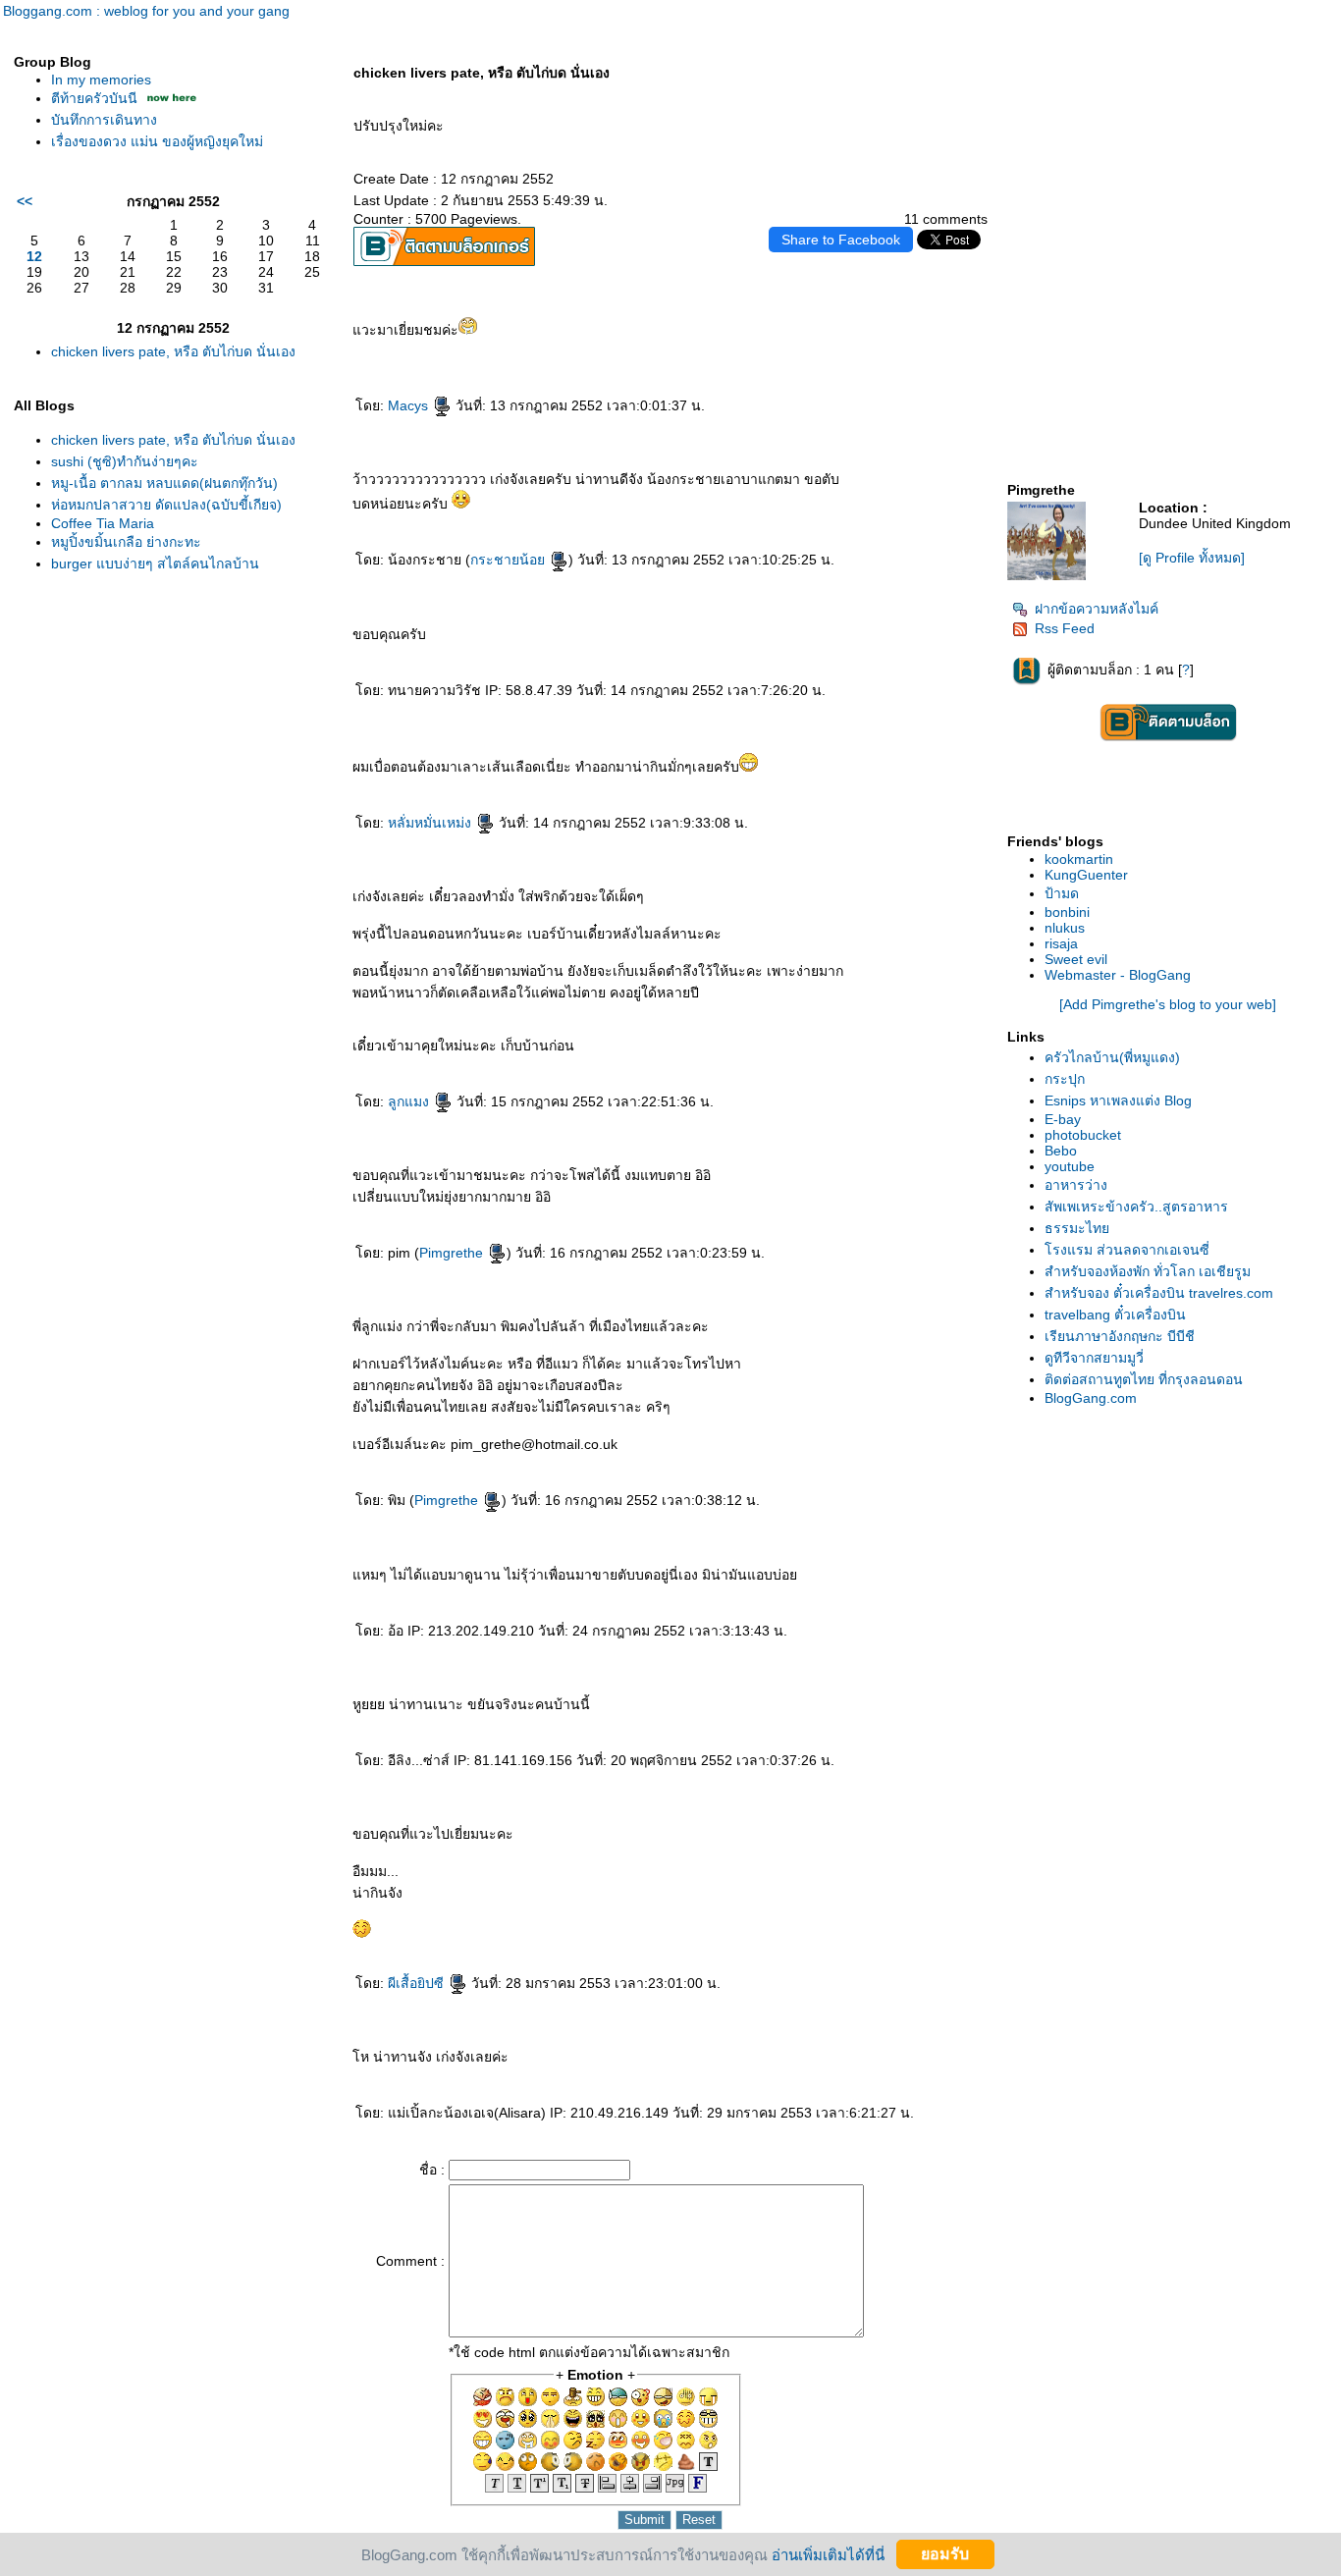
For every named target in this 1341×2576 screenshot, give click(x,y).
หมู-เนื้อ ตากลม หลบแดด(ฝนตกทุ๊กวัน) (164, 483)
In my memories (101, 80)
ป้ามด (1062, 893)
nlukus (1065, 928)
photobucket (1083, 1135)
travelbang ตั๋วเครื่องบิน (1115, 1315)
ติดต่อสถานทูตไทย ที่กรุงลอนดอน (1144, 1379)
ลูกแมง (410, 1101)
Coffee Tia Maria (103, 523)
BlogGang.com (1091, 1398)
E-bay (1063, 1119)
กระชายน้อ (510, 560)
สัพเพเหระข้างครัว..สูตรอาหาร (1136, 1207)
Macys (410, 405)
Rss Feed (1065, 628)
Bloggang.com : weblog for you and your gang (146, 11)
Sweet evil (1076, 959)
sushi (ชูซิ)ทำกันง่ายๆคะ (125, 461)
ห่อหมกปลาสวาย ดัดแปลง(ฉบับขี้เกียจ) (166, 505)
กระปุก (1065, 1079)
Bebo (1061, 1151)
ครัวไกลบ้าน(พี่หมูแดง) (1112, 1057)
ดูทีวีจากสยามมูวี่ (1094, 1358)
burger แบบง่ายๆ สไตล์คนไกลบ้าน (155, 563)
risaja (1061, 943)
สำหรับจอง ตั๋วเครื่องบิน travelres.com (1159, 1293)
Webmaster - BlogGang (1118, 975)
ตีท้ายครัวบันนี (94, 98)
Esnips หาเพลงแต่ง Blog (1118, 1100)
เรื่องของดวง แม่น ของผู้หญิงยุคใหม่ (157, 141)
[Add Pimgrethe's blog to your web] (1168, 1004)
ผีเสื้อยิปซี (418, 1983)
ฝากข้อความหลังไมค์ (1097, 609)
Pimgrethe (453, 1253)
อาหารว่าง (1076, 1185)
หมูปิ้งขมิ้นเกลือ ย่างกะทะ (126, 542)
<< (25, 201)
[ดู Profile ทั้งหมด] (1192, 558)
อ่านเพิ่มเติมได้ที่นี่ (828, 2554)
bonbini (1067, 912)
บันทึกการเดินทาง (104, 120)
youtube (1070, 1166)
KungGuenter (1086, 875)
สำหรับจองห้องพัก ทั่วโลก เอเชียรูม (1148, 1271)
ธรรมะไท (1077, 1228)
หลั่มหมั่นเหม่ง (431, 823)
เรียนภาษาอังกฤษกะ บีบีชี (1120, 1336)
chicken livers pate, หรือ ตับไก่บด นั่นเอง (173, 351)
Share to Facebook (841, 240)
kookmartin (1079, 859)
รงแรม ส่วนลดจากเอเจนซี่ (1127, 1250)
